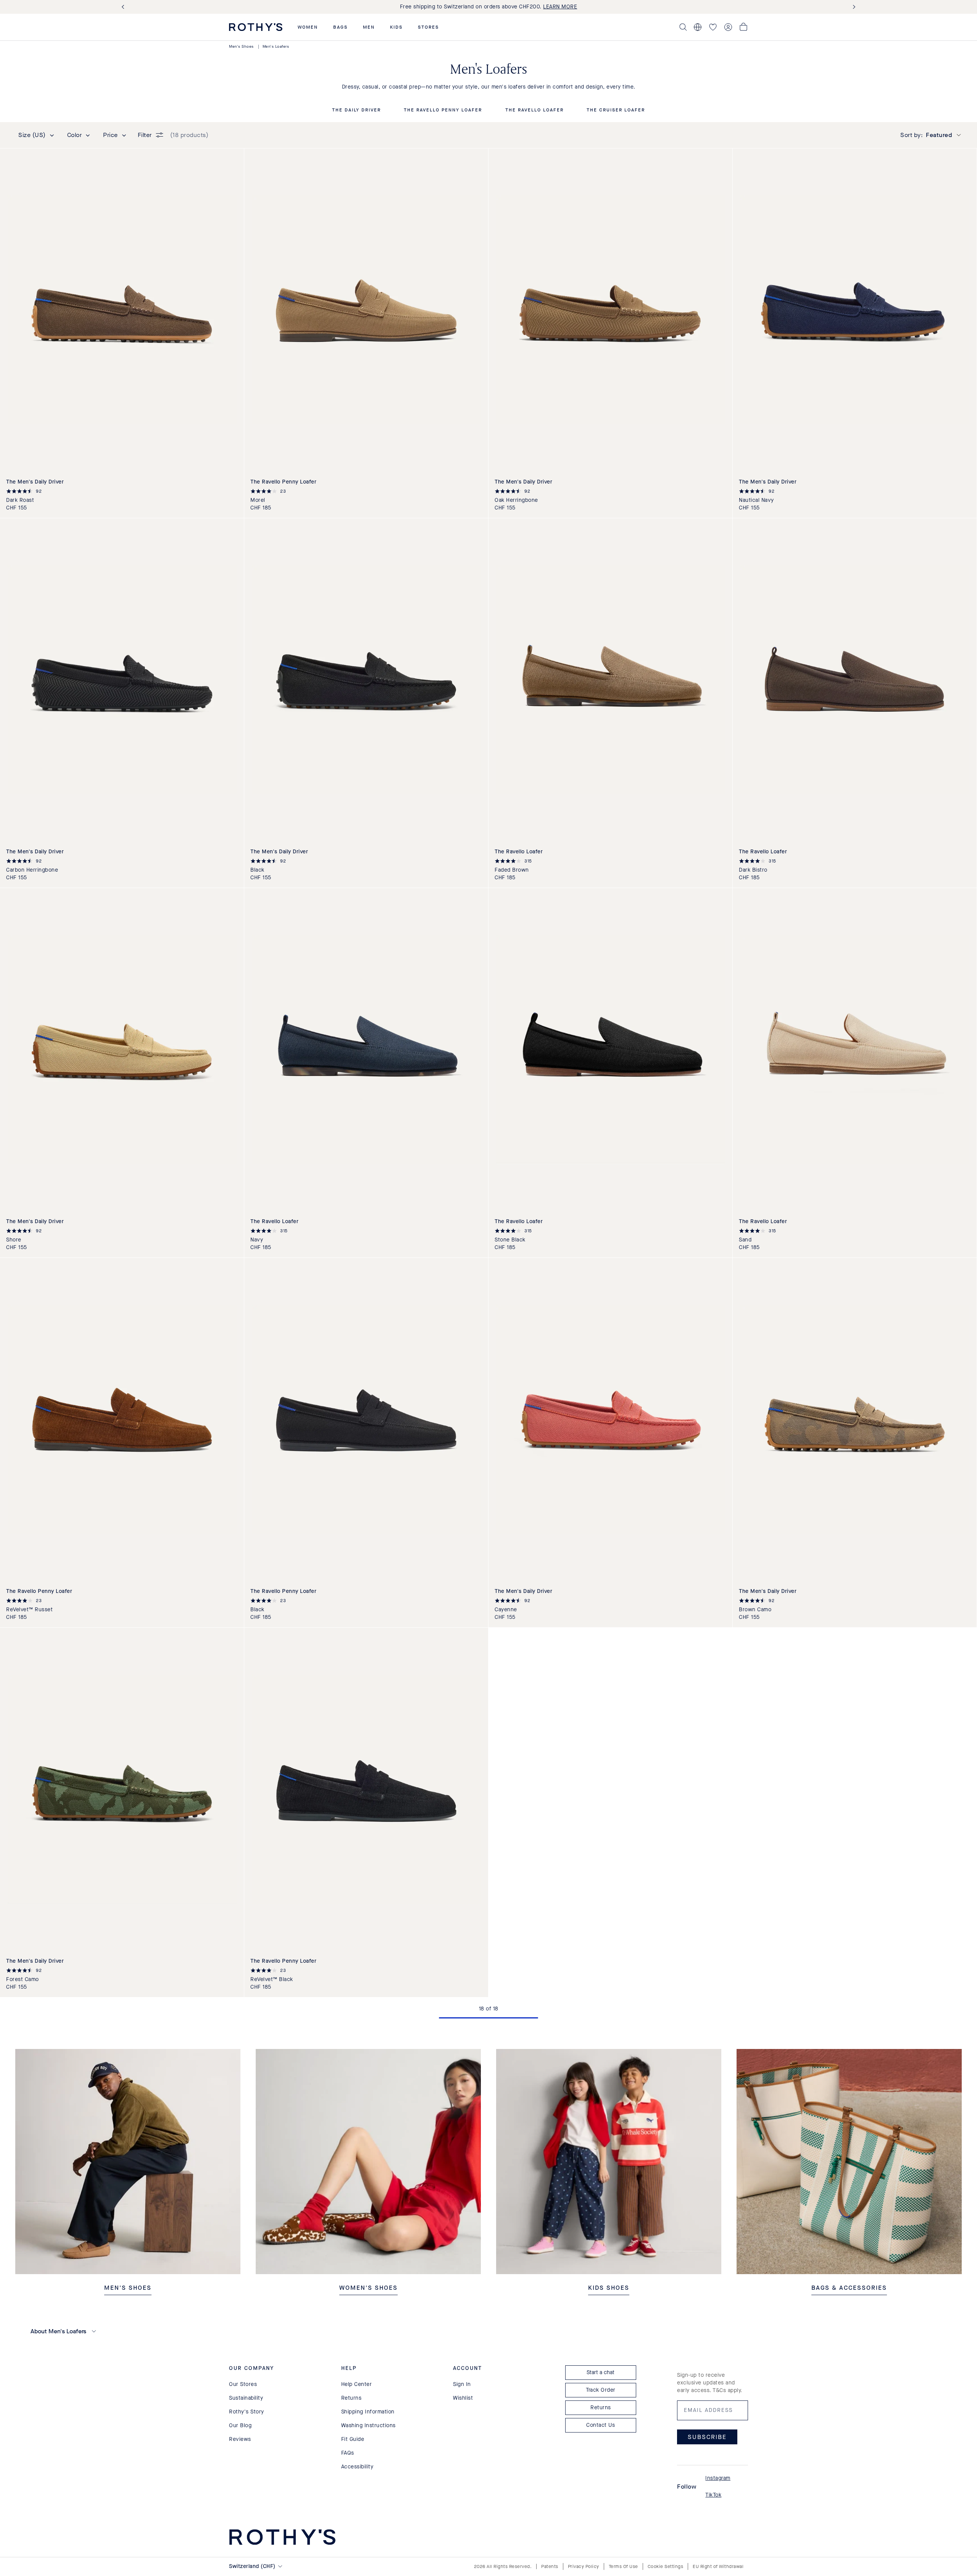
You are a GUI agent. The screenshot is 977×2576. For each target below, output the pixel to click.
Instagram (718, 2478)
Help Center (357, 2384)
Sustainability (246, 2398)
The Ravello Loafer (534, 110)
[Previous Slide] (124, 7)
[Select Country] (698, 27)
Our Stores (243, 2384)
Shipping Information (368, 2412)
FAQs (348, 2453)
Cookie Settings (666, 2566)
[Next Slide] (853, 7)
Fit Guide (353, 2439)
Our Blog (240, 2425)
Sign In (462, 2384)
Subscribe (707, 2437)
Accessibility (357, 2467)
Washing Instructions (368, 2425)
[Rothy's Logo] (256, 27)
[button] (308, 27)
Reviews (240, 2439)
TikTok (713, 2495)
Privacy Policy (584, 2566)
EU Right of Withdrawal (718, 2566)
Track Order (601, 2390)
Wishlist (463, 2398)
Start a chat (601, 2372)
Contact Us (601, 2425)
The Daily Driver (356, 110)
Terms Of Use (623, 2566)
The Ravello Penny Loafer (443, 110)
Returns (351, 2398)
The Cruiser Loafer (616, 110)
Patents (550, 2566)
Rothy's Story (247, 2412)
